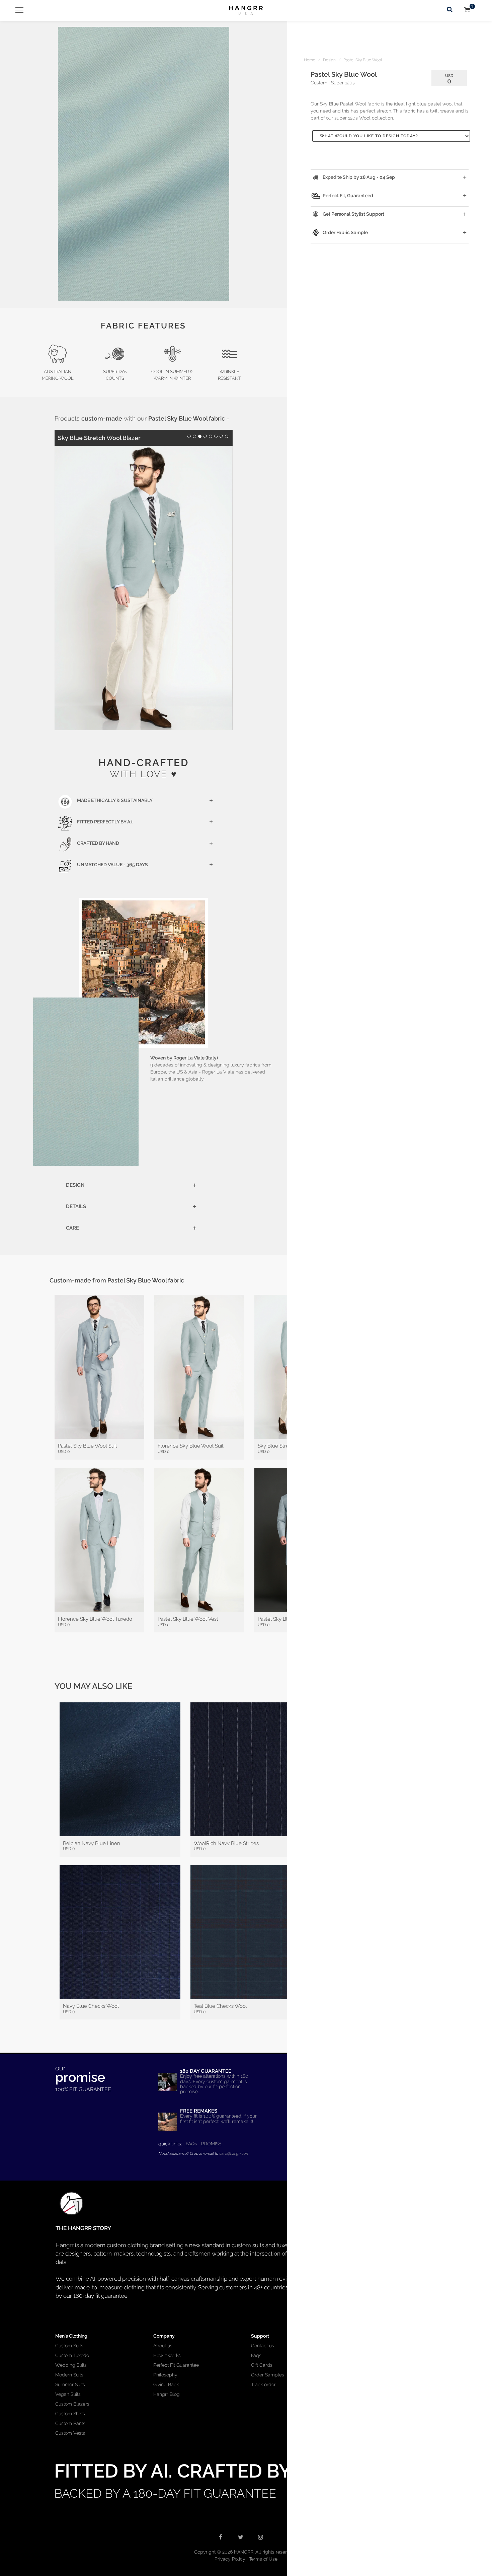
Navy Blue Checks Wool (91, 2006)
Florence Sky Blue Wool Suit (191, 1446)
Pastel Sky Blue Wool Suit (88, 1446)
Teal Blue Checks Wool (220, 2006)
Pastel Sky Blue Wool (363, 60)
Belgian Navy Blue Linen (92, 1843)
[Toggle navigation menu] (17, 10)
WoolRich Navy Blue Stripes (226, 1843)
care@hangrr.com (234, 2153)
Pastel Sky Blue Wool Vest (188, 1619)
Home (310, 60)
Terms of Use (263, 2559)
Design (329, 60)
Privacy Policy (230, 2559)
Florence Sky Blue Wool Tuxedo (95, 1619)
